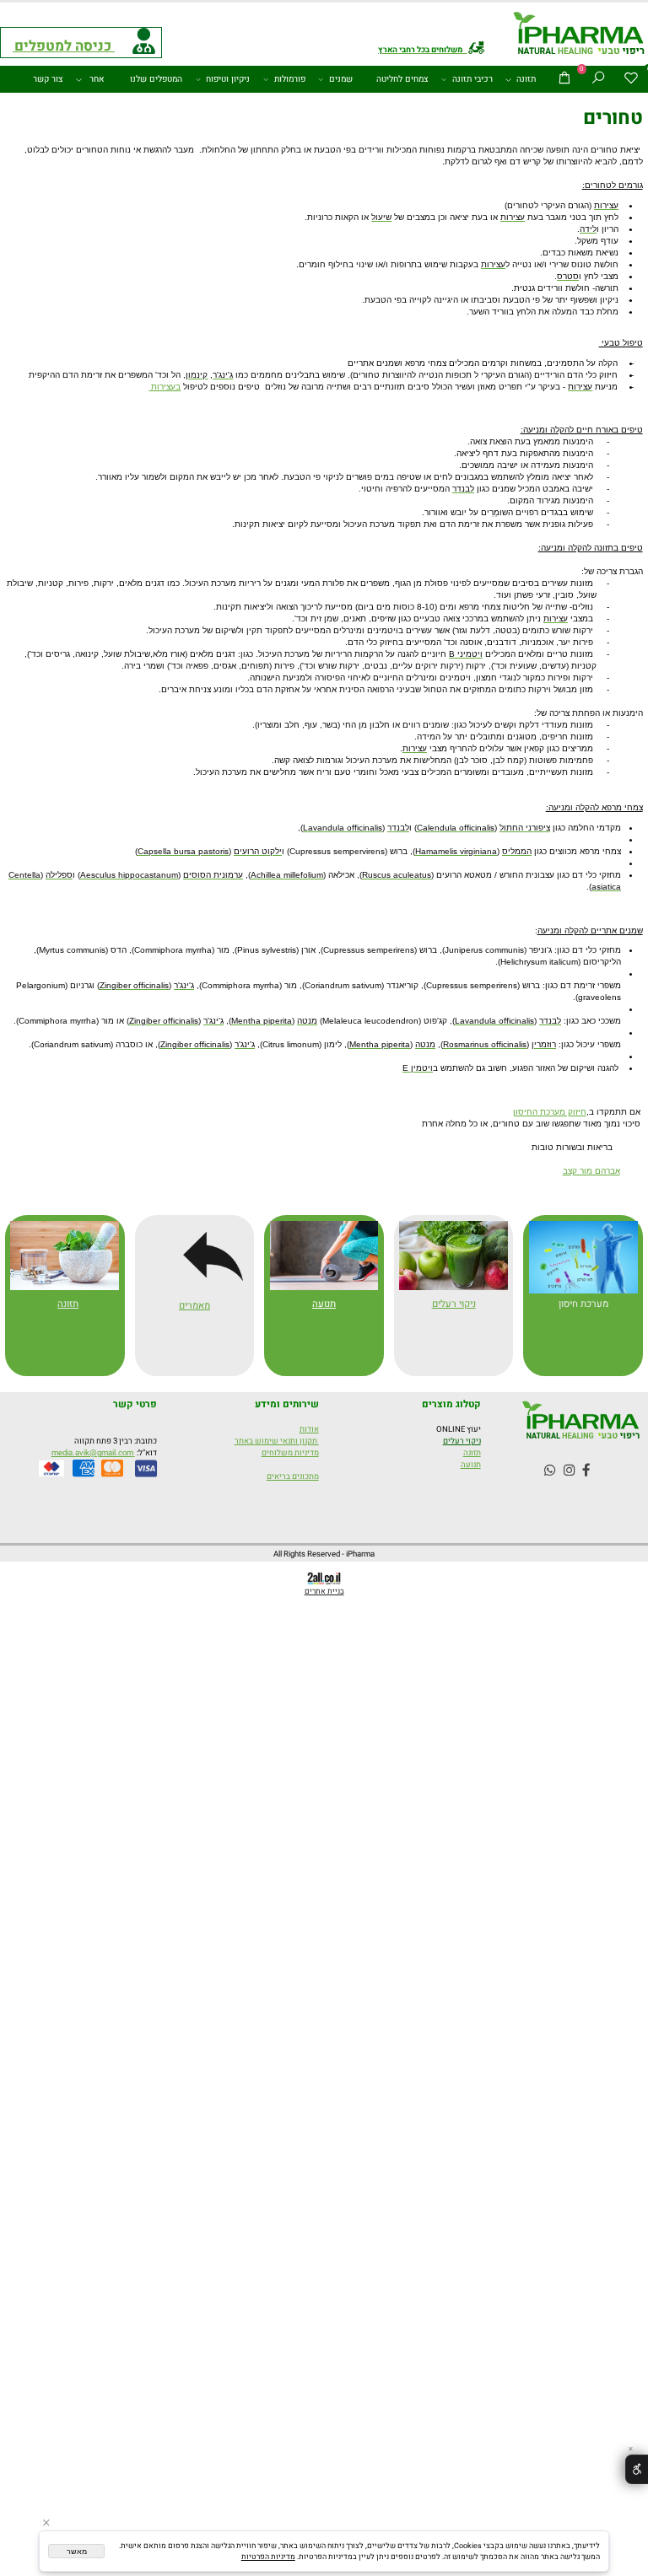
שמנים (341, 79)
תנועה (324, 1304)
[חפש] (597, 79)
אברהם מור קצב (591, 1171)
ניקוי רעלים (462, 1441)
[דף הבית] (579, 35)
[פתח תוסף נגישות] (637, 2470)
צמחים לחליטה (402, 79)
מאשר (77, 2552)
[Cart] (564, 79)
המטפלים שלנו (156, 79)
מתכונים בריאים (293, 1476)
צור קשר (48, 79)
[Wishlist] (631, 79)
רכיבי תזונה (472, 79)
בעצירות (165, 387)
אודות (309, 1429)
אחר (97, 79)
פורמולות (290, 79)
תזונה (526, 79)
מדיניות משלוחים (290, 1453)
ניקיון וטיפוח (228, 79)
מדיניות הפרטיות (268, 2557)
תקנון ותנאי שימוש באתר (277, 1441)
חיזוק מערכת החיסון (550, 1112)
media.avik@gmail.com (93, 1453)
